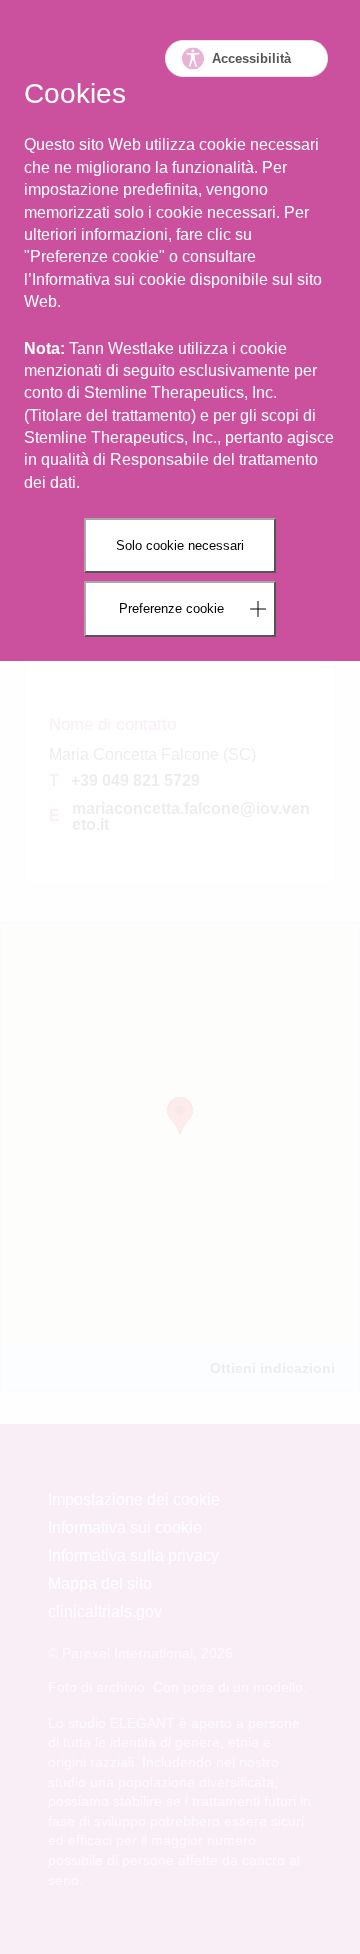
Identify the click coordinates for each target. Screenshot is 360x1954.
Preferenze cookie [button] (171, 608)
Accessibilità (251, 58)
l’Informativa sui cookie (105, 279)
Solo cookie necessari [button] (180, 545)
